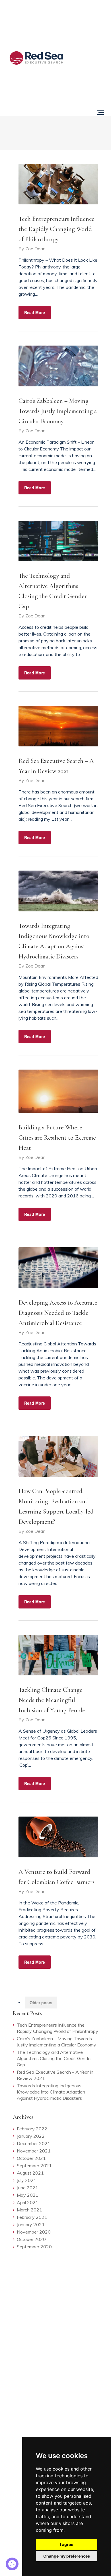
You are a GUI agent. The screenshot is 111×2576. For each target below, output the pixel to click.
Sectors (92, 39)
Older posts (41, 2003)
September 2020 (34, 2247)
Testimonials (87, 88)
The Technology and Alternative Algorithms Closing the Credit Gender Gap (54, 2058)
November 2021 (34, 2151)
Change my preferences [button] (67, 2556)
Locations (89, 102)
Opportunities (86, 7)
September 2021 (34, 2166)
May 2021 (28, 2195)
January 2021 (31, 2224)
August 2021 (30, 2173)
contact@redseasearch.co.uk (38, 2327)
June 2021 (27, 2188)
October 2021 (31, 2158)
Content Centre (90, 73)
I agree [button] (67, 2544)
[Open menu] (100, 112)
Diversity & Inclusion (34, 2425)
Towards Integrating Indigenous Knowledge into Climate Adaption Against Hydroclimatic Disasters (51, 2092)
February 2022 (32, 2129)
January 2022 (31, 2136)
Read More (35, 312)
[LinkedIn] (14, 2304)
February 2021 (32, 2217)
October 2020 (31, 2239)
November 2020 (34, 2232)
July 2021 (27, 2180)
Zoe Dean (35, 249)
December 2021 (34, 2143)
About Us (88, 54)
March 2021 (29, 2210)
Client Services (90, 23)
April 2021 (28, 2202)
